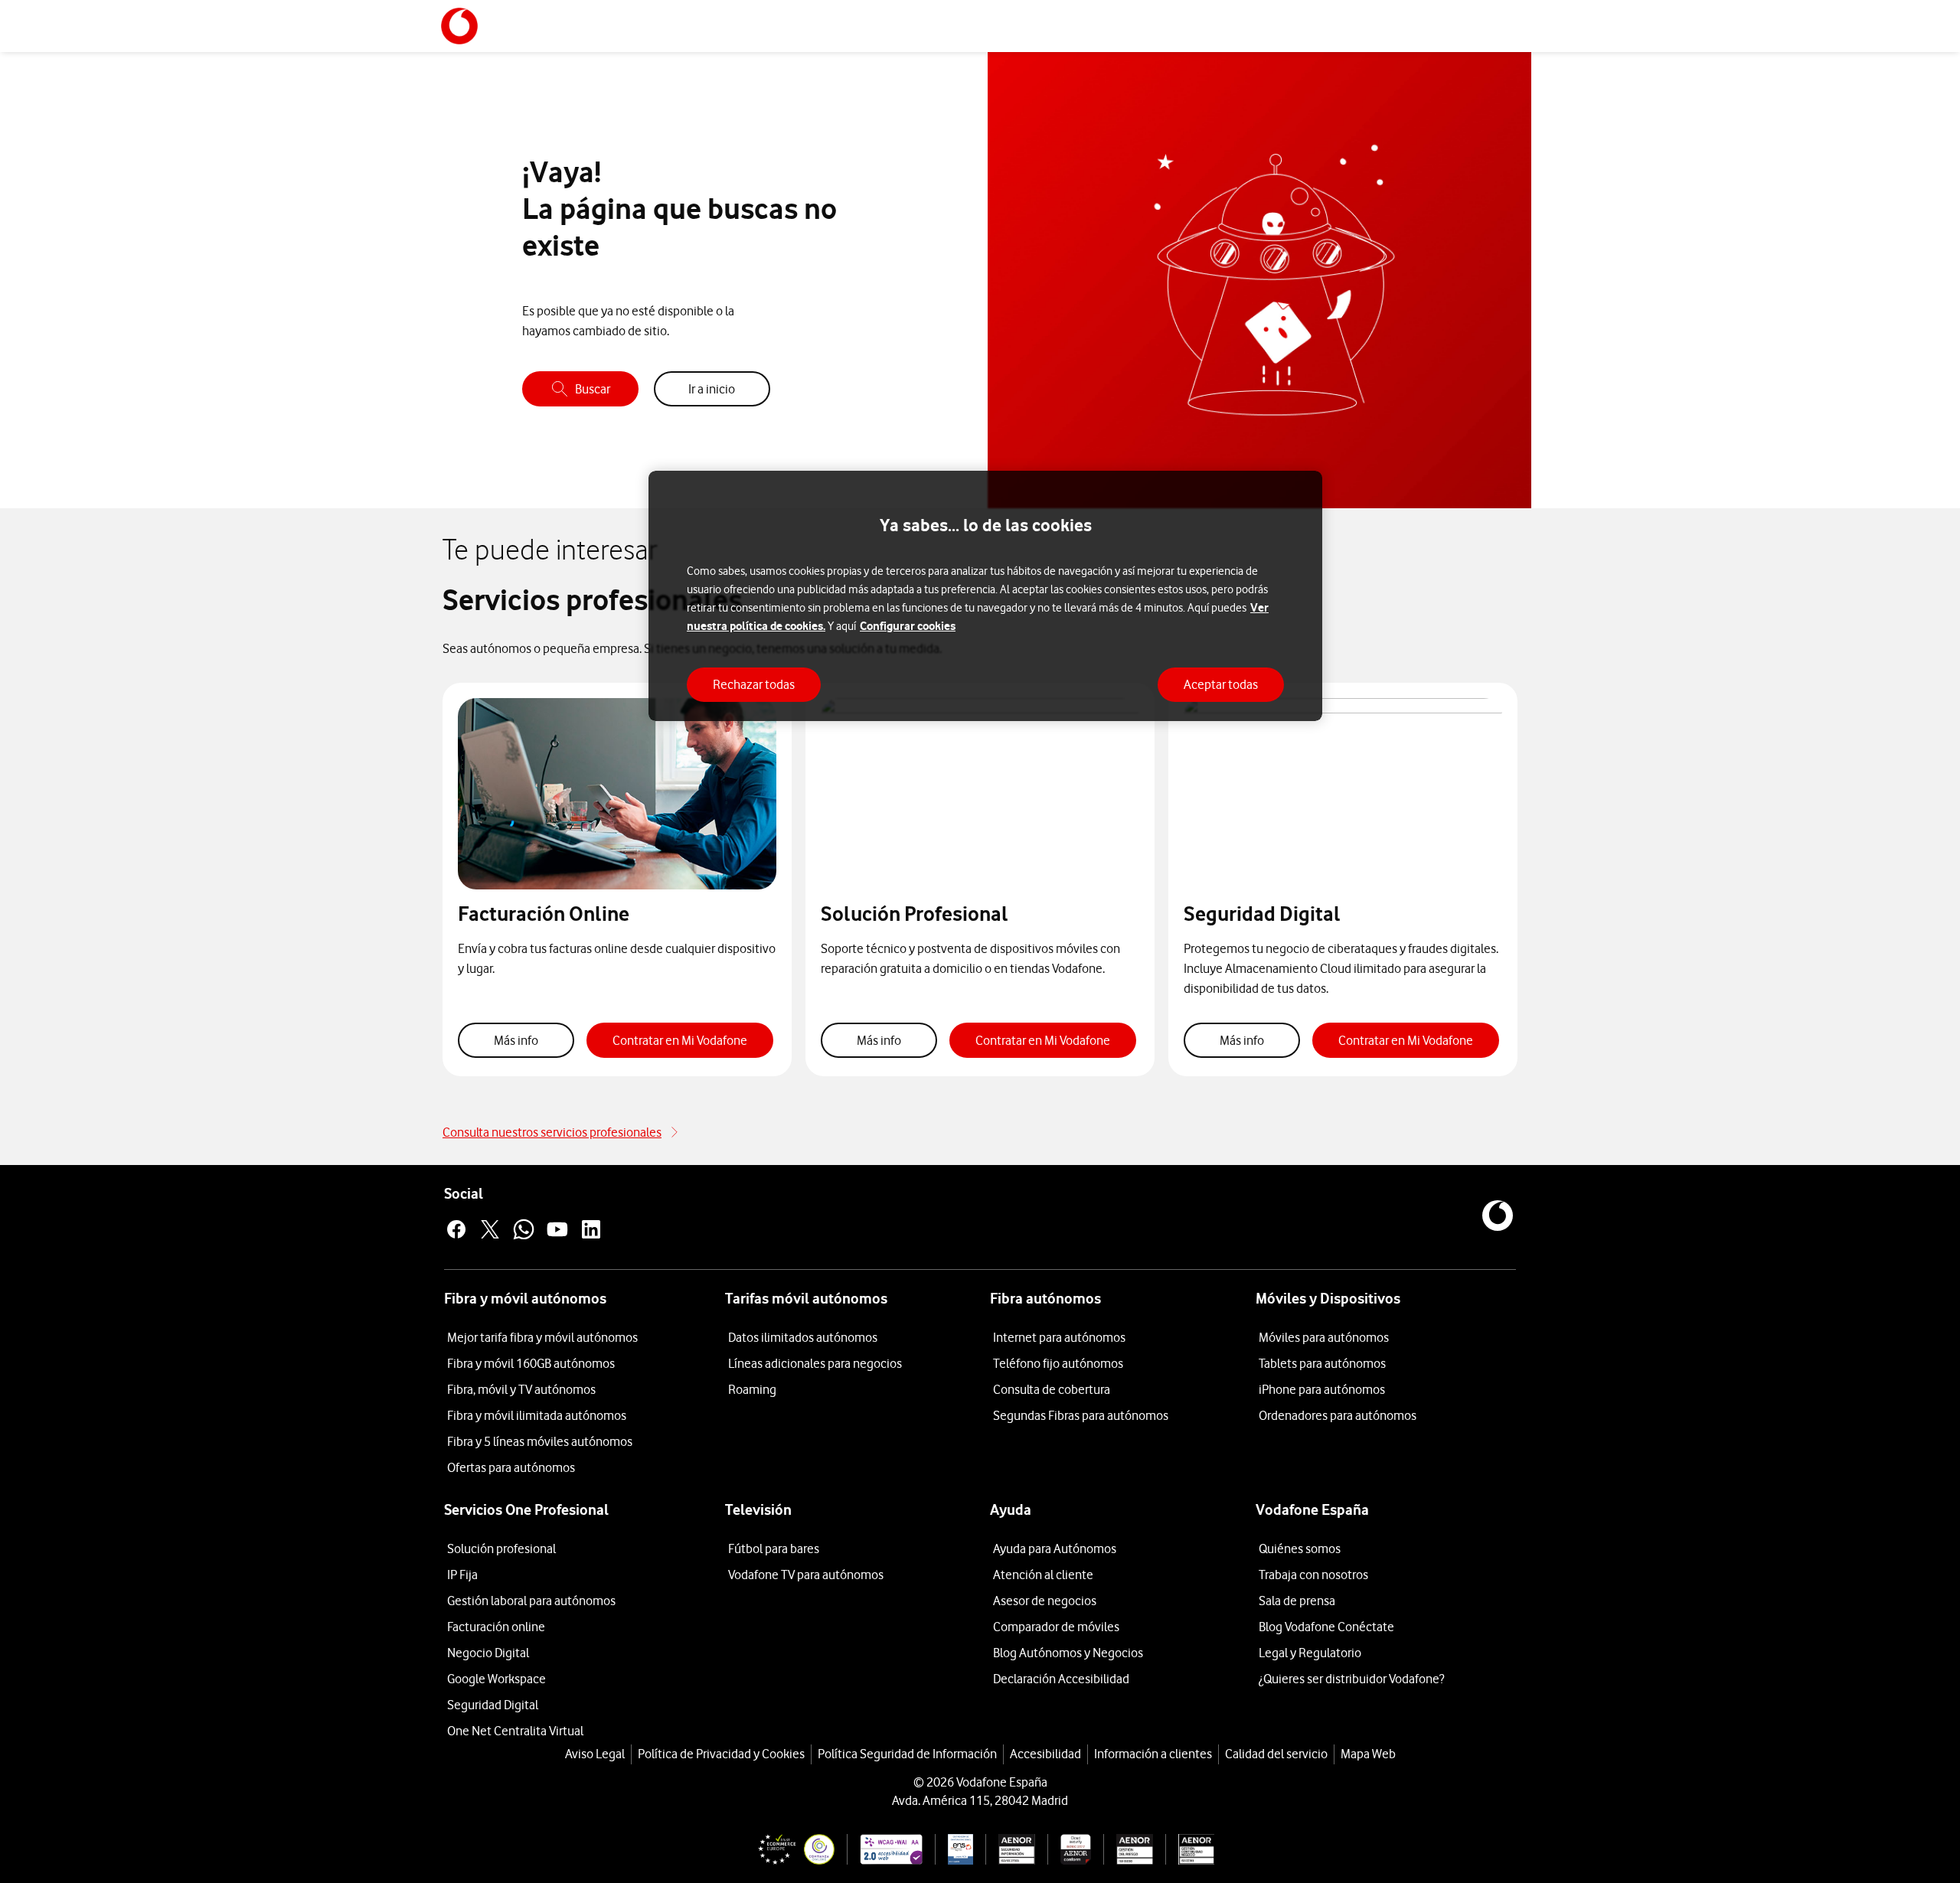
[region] (985, 596)
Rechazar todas (754, 684)
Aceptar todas (1221, 684)
